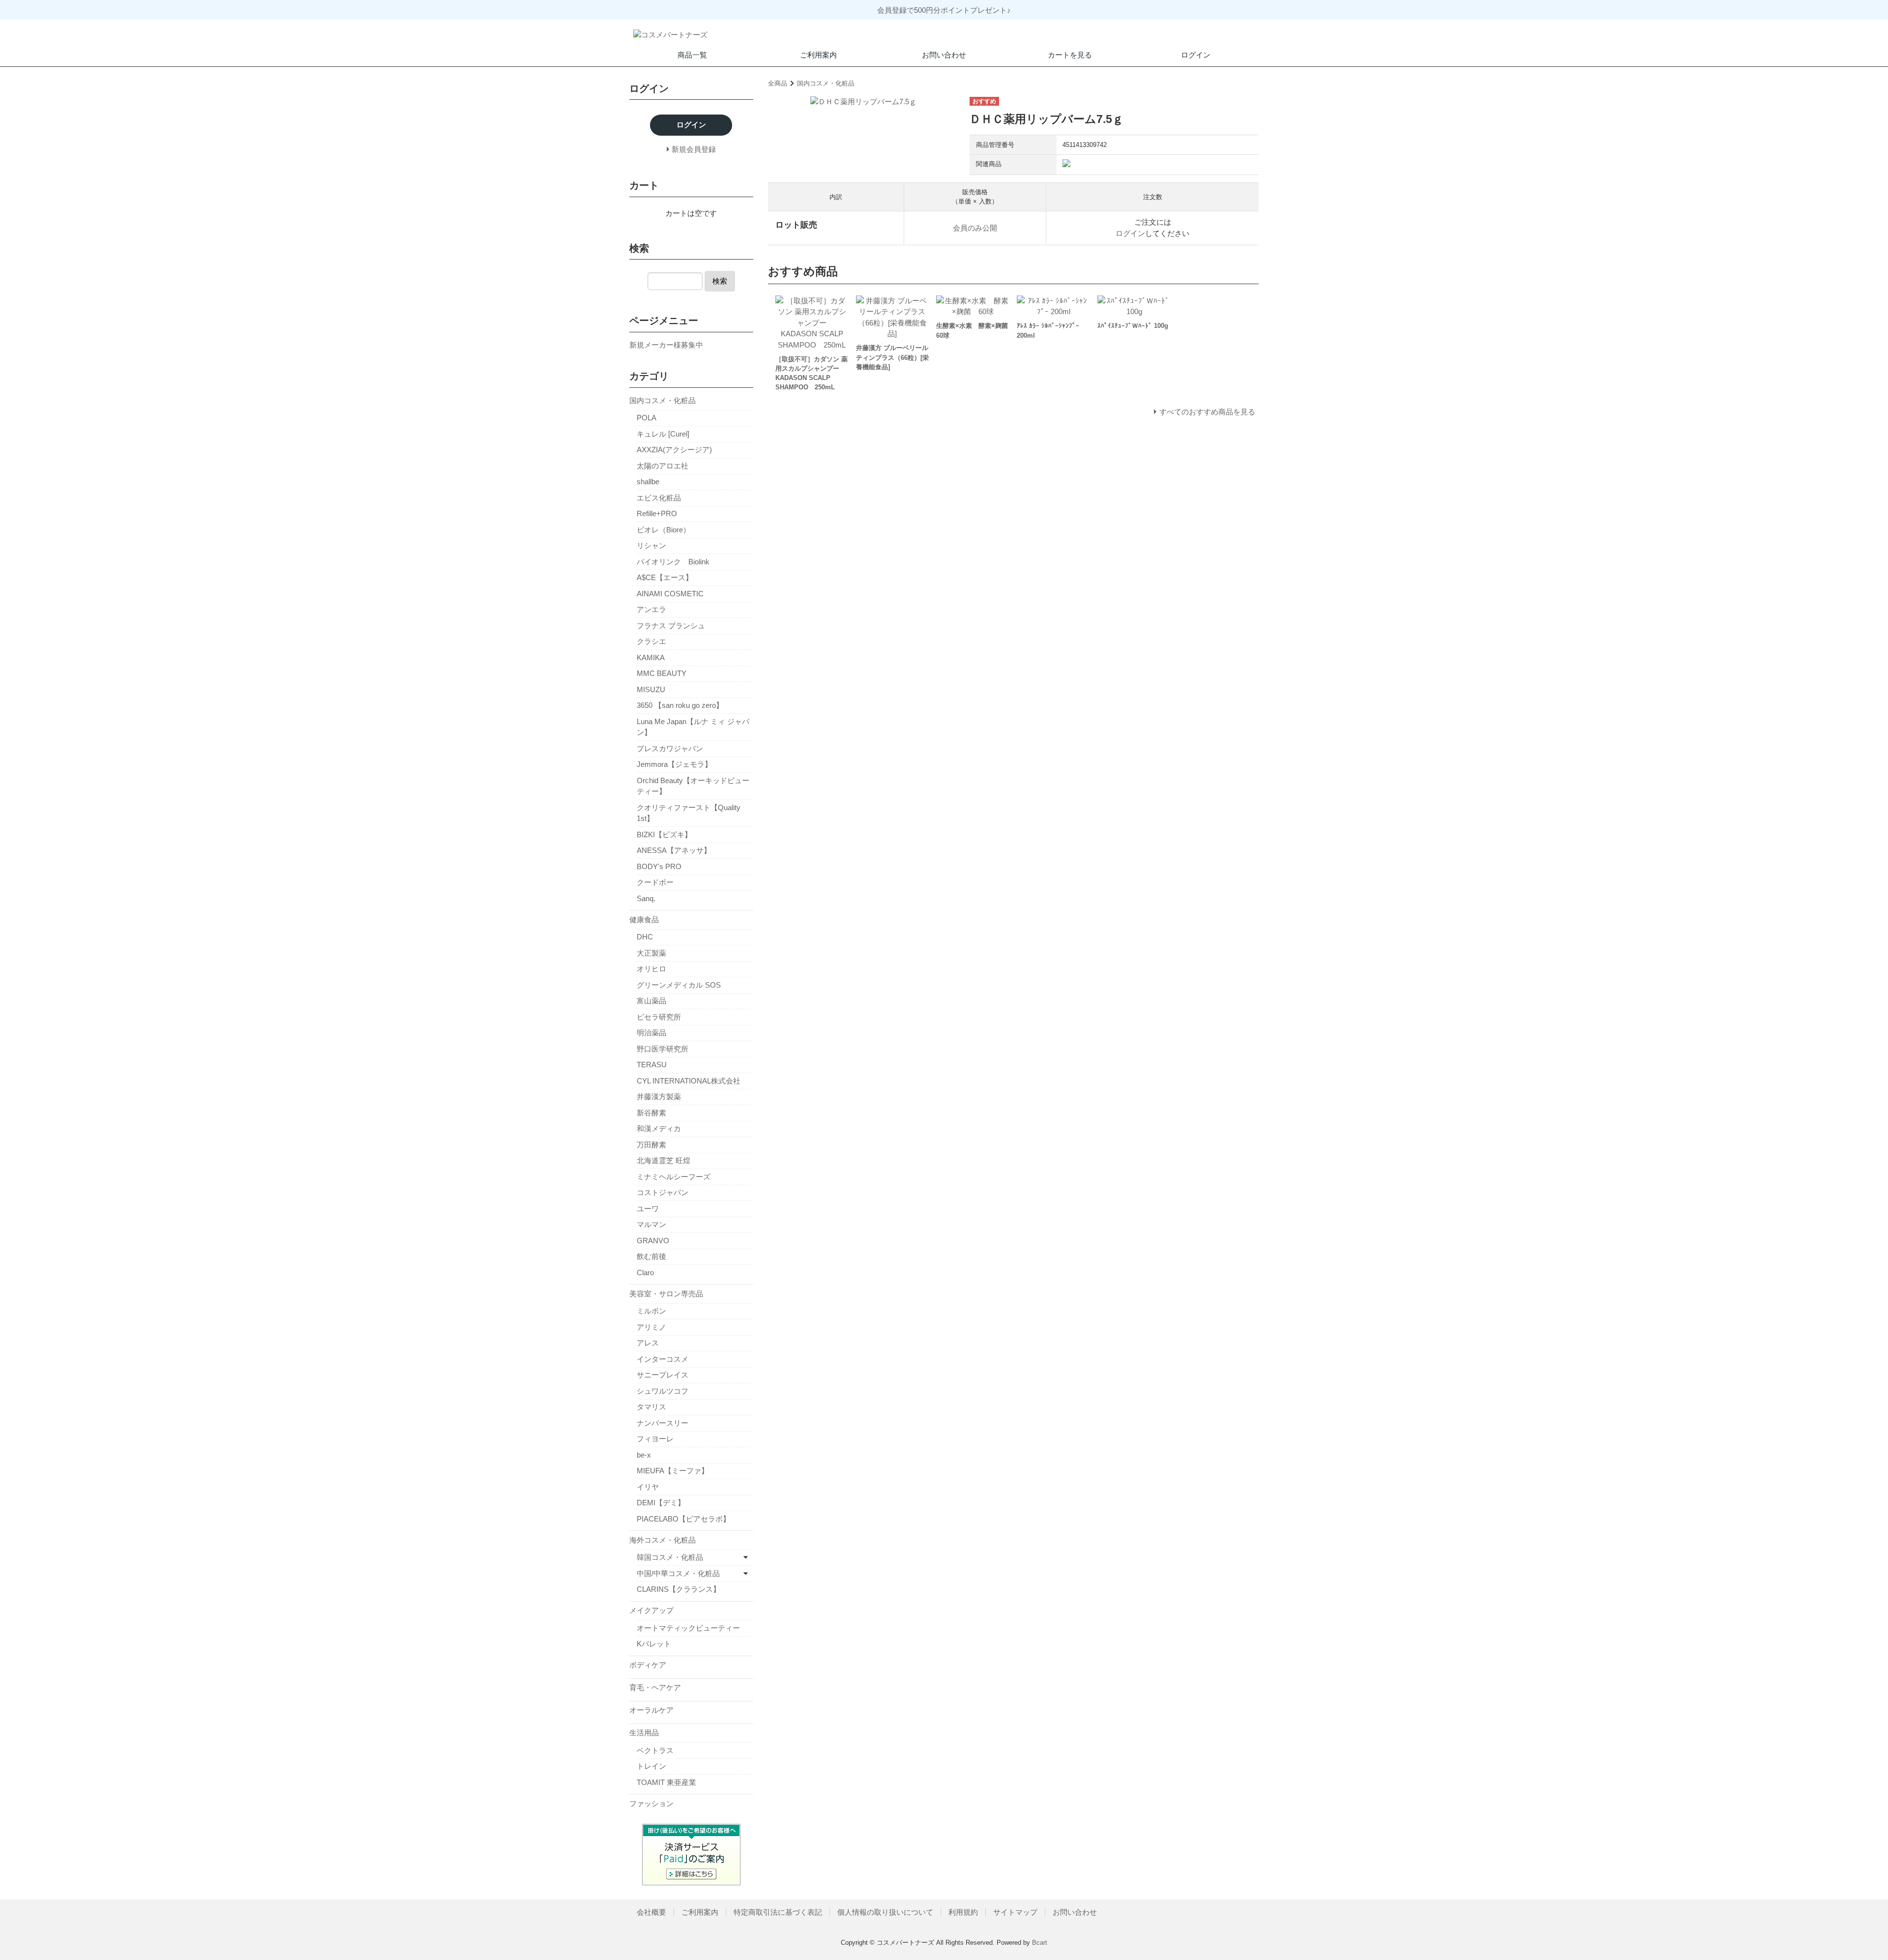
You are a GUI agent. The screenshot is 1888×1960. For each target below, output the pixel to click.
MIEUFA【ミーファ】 (673, 1471)
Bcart (1040, 1943)
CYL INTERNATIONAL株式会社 (689, 1081)
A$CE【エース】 (665, 577)
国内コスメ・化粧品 (826, 83)
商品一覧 (692, 55)
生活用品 (644, 1733)
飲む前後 (651, 1256)
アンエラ (651, 609)
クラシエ (651, 641)
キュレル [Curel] (663, 434)
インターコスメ (663, 1359)
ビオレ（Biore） (664, 530)
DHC (645, 937)
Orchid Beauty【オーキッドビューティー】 (693, 786)
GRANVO (653, 1241)
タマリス (651, 1407)
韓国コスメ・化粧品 (670, 1557)
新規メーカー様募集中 (666, 345)
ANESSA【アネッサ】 (674, 850)
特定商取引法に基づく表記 (778, 1912)
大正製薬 (651, 953)
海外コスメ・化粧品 (663, 1540)
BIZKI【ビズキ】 (664, 834)
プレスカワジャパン (670, 748)
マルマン (651, 1224)
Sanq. (646, 898)
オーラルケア (651, 1710)
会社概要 (651, 1912)
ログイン (1196, 55)
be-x (644, 1455)
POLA (647, 418)
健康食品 (644, 920)
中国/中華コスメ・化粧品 (678, 1573)
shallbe (648, 482)
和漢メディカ (659, 1128)
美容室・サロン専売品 (666, 1294)
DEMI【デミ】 (661, 1503)
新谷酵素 (651, 1113)
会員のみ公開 (975, 228)
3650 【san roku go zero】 (680, 705)
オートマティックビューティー (688, 1628)
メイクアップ (651, 1610)
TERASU (652, 1065)
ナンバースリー (663, 1423)
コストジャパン (663, 1192)
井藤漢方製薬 (659, 1097)
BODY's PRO (659, 866)
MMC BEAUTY (662, 673)
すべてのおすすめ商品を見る (1207, 412)
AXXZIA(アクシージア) (674, 450)
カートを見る (1070, 55)
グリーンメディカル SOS (679, 985)
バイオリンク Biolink (673, 562)
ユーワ (648, 1209)
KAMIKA (651, 658)
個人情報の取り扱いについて (885, 1912)
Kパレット (654, 1644)
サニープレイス (663, 1375)
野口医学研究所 (663, 1049)
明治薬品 (651, 1033)
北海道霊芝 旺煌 (664, 1160)
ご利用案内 (818, 55)
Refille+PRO (657, 513)
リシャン (651, 545)
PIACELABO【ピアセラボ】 (683, 1519)
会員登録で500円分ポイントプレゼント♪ (944, 10)
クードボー (655, 882)
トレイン (651, 1766)
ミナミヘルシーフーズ (674, 1177)
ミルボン (651, 1311)
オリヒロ (651, 969)
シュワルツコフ (663, 1391)
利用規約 (963, 1912)
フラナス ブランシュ (671, 626)
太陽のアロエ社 (663, 466)
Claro (645, 1273)
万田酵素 (651, 1145)
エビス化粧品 (659, 498)
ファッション (651, 1803)
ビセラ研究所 (659, 1017)
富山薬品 (651, 1001)
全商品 (778, 83)
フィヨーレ (655, 1439)
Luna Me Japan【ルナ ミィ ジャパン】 (693, 727)
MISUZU (651, 689)
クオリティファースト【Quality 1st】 (689, 813)
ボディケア (648, 1665)
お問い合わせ (944, 55)
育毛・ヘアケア (655, 1687)
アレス (648, 1343)
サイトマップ (1015, 1912)
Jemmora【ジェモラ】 (674, 764)
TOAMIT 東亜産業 (666, 1782)
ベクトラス (655, 1750)
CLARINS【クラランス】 (678, 1589)
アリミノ (651, 1327)
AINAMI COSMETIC (670, 594)
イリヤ (648, 1487)
